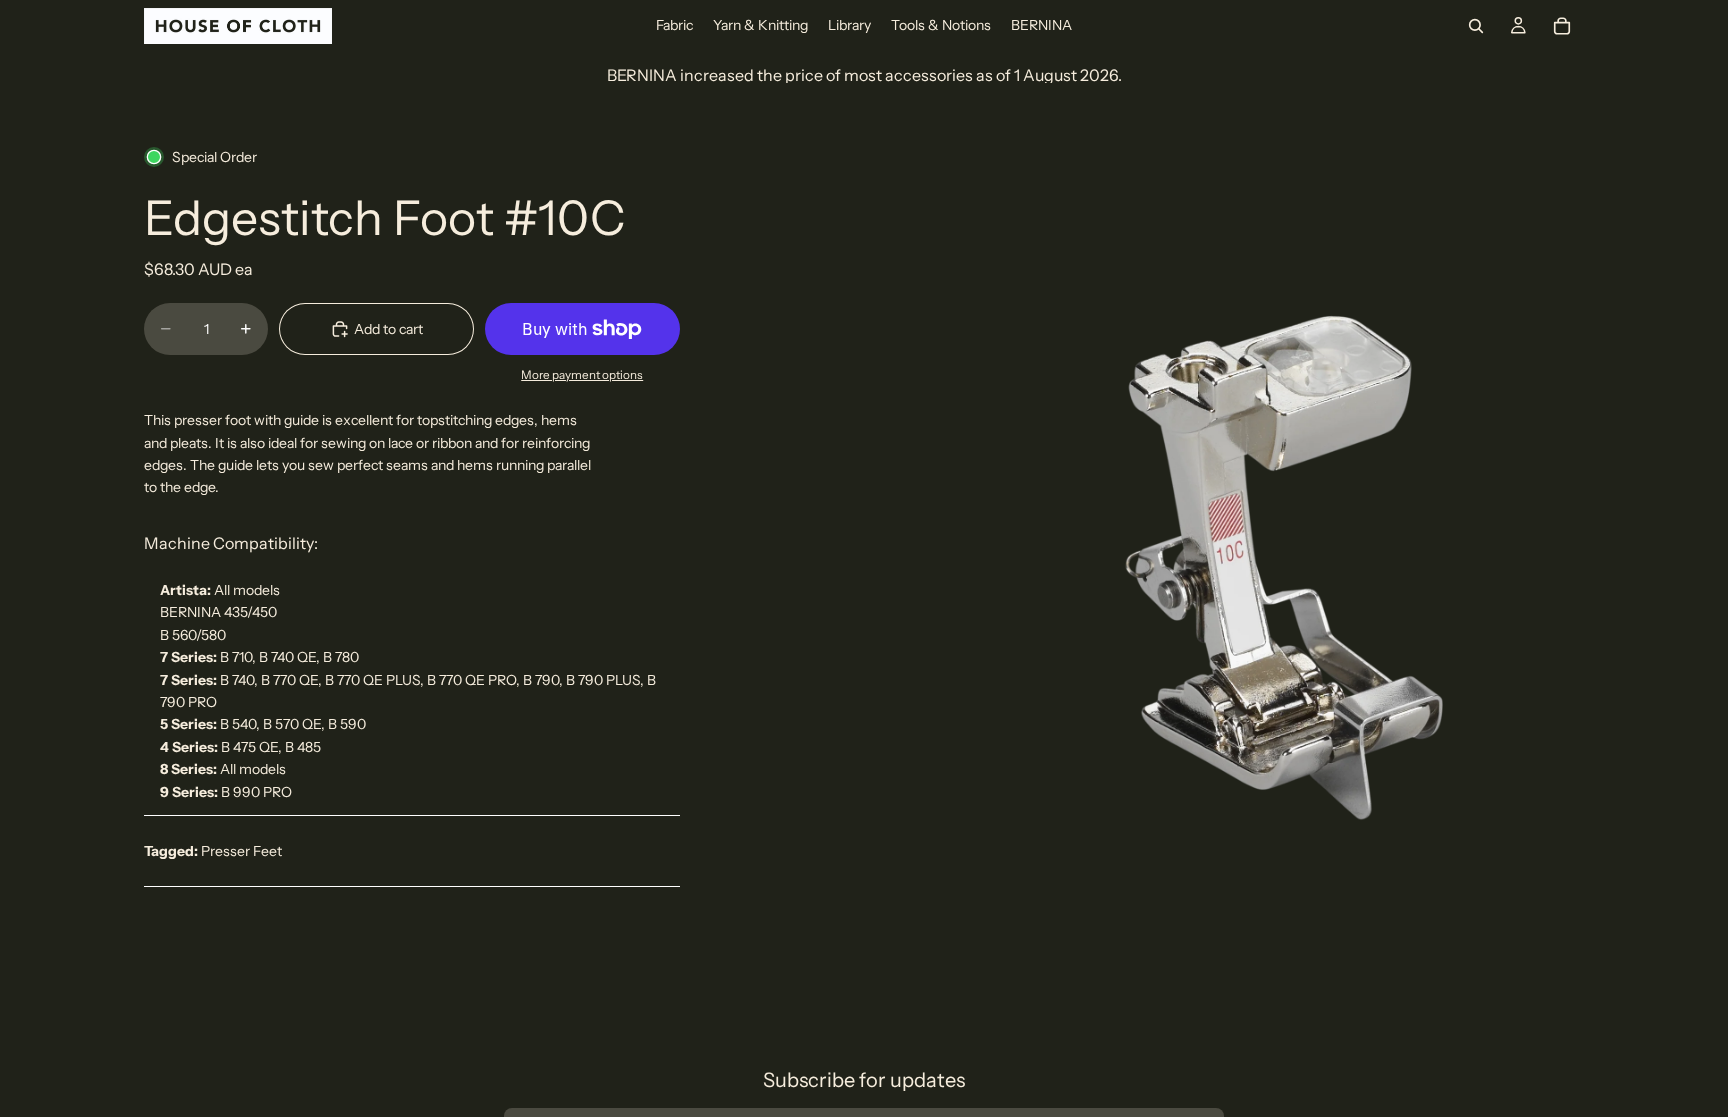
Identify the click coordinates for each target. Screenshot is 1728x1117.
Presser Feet (241, 851)
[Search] (1476, 26)
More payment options (582, 375)
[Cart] (1562, 26)
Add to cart (388, 329)
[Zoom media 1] (1299, 527)
